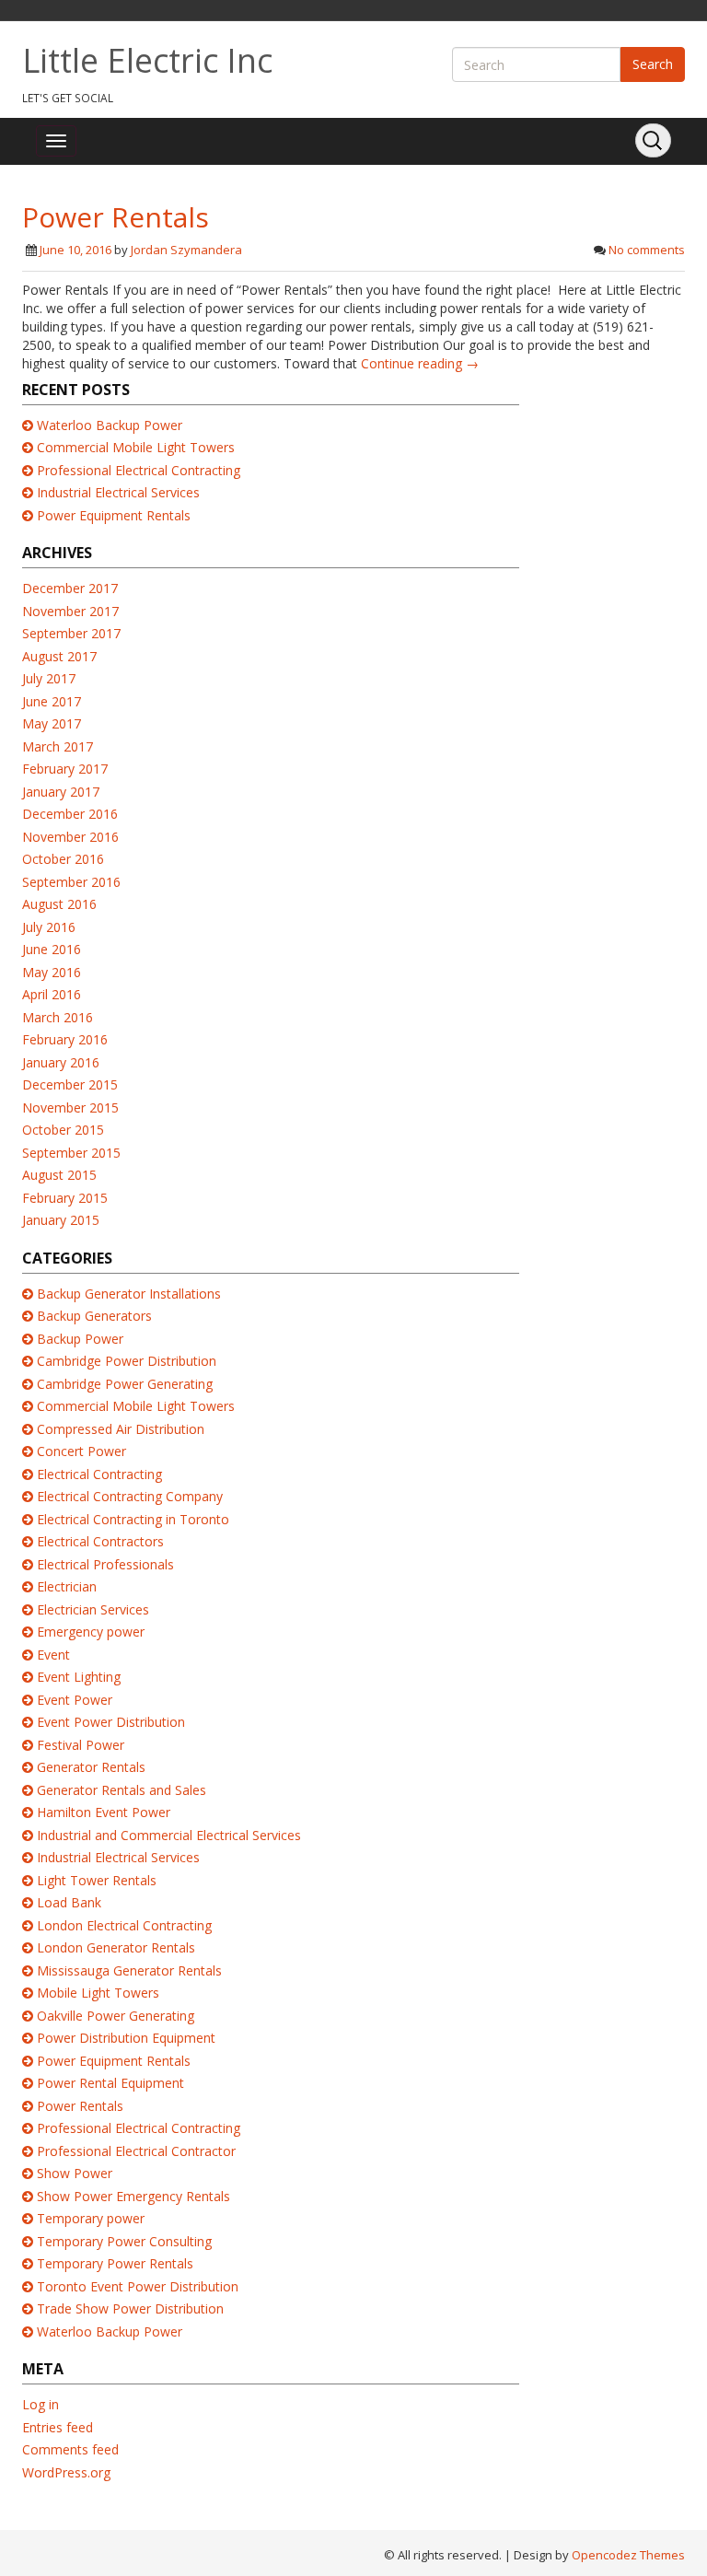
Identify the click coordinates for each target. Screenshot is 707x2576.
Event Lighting (79, 1677)
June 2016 (52, 949)
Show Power (75, 2173)
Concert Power (81, 1451)
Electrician (67, 1586)
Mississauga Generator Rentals (129, 1970)
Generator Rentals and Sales (122, 1790)
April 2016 (52, 994)
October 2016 (63, 859)
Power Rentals (116, 217)
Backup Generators (94, 1316)
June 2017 (52, 701)
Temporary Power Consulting (124, 2241)
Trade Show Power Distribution (130, 2308)
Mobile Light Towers (98, 1993)
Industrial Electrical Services (118, 492)
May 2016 (52, 972)
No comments (647, 250)
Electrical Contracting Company (130, 1496)
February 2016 (65, 1039)
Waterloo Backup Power (110, 425)
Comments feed (70, 2449)
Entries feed (58, 2427)
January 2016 (61, 1062)
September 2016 (71, 882)
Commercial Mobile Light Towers (136, 447)
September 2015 (71, 1153)
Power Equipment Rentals (114, 515)
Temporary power (91, 2218)
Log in (41, 2404)
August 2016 (59, 904)
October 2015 (63, 1130)
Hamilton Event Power (104, 1812)
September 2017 (71, 633)
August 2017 (59, 656)
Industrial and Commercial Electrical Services (169, 1835)
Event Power (75, 1700)
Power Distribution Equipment (126, 2038)
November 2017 (70, 611)
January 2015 (61, 1220)
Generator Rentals (91, 1767)
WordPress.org (66, 2472)
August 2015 (59, 1175)
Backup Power (80, 1339)
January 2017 (61, 792)
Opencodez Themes (628, 2555)
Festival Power (81, 1745)
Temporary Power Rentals (115, 2263)
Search (653, 64)
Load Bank (69, 1902)
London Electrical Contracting (124, 1925)
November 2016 (70, 837)
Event (53, 1655)
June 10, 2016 (75, 250)
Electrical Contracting (99, 1474)
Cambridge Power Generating (125, 1384)
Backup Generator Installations (129, 1294)
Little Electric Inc (147, 60)
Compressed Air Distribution (121, 1429)
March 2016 (58, 1017)
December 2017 (70, 588)
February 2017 (65, 769)
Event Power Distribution (111, 1722)
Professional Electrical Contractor (136, 2151)
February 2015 (65, 1198)
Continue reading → (420, 363)
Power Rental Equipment (110, 2083)
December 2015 (70, 1084)
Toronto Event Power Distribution (138, 2286)
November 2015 (70, 1107)
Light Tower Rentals (97, 1880)
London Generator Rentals (116, 1947)
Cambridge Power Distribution (127, 1361)
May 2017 (52, 723)
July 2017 (49, 678)
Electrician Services (93, 1609)
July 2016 (49, 927)
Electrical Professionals (105, 1564)
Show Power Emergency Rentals (133, 2196)
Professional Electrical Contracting (139, 470)
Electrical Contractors (100, 1541)
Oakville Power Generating (116, 2016)
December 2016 (70, 814)
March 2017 (58, 746)
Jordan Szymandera (186, 250)
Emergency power (91, 1632)
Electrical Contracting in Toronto (133, 1519)
